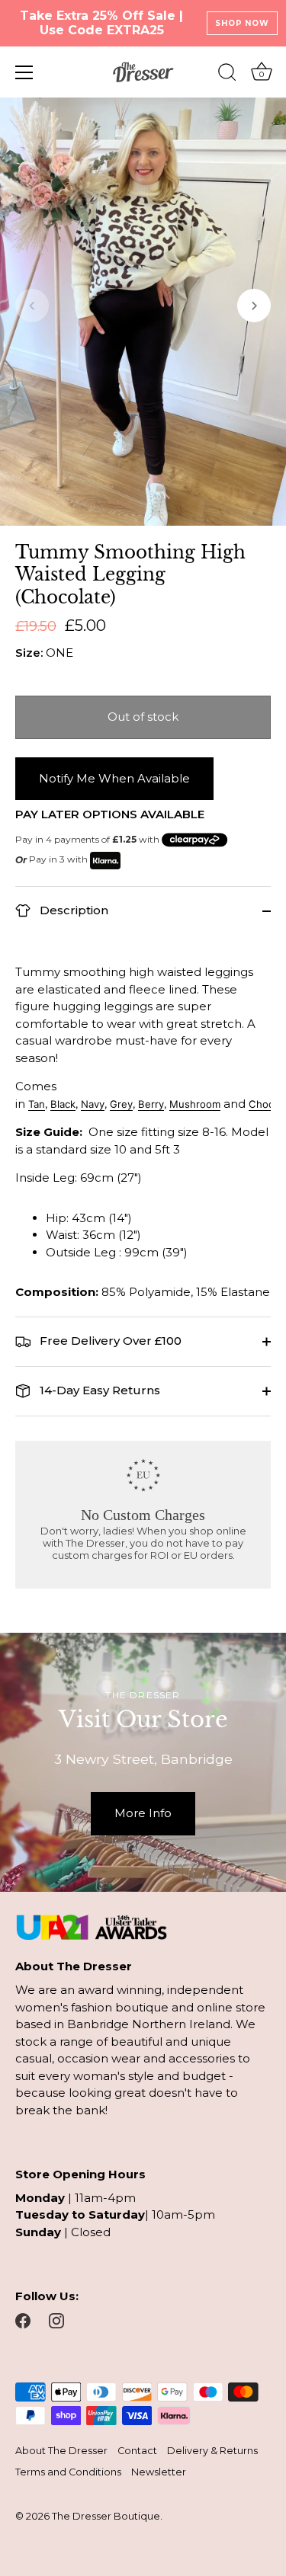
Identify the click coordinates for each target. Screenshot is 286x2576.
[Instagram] (56, 2320)
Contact (137, 2451)
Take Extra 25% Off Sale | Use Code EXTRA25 (101, 23)
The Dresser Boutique (106, 2516)
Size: (29, 653)
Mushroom (195, 1104)
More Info (143, 1813)
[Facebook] (23, 2320)
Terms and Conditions (68, 2472)
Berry (151, 1104)
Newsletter (159, 2472)
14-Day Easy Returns (98, 1390)
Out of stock (143, 717)
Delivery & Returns (212, 2451)
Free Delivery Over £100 (109, 1341)
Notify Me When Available (114, 778)
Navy (93, 1104)
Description (72, 910)
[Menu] (24, 72)
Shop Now (242, 23)
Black (63, 1104)
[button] (32, 306)
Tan (37, 1104)
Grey (121, 1104)
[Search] (227, 75)
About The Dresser (61, 2451)
